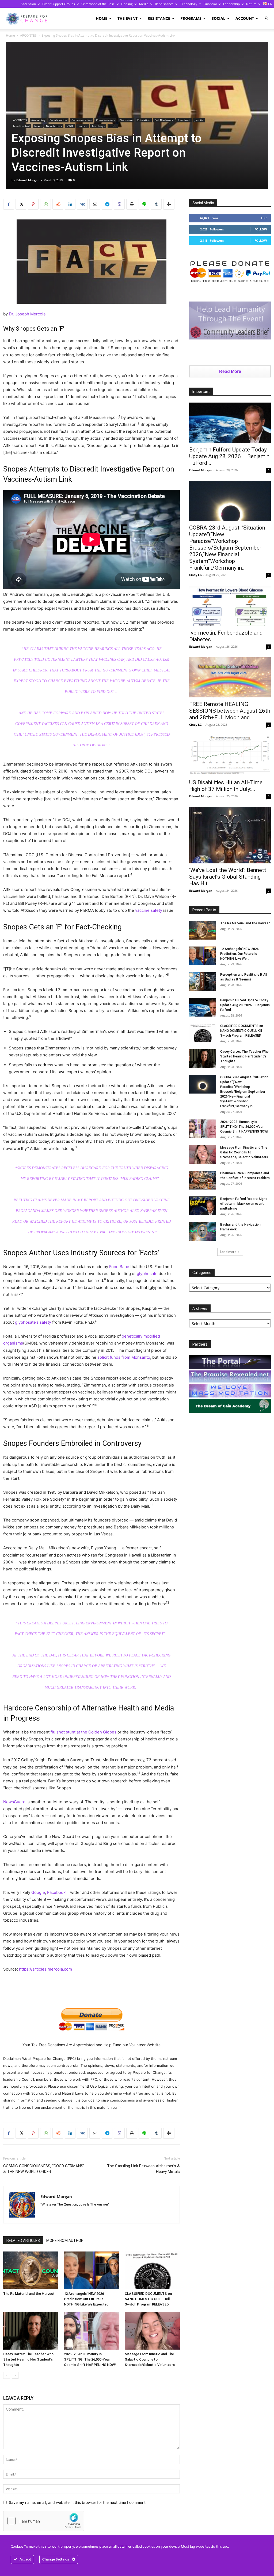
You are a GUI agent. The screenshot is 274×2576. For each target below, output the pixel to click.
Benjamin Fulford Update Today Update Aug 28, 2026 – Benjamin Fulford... (229, 456)
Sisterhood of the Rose (98, 4)
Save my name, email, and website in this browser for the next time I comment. (78, 2502)
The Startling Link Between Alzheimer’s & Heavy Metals (143, 2169)
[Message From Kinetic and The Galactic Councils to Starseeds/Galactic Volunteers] (152, 2331)
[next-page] (15, 2375)
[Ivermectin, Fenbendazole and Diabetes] (230, 606)
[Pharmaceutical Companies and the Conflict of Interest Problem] (203, 1180)
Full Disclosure (164, 120)
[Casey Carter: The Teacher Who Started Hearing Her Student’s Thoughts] (31, 2331)
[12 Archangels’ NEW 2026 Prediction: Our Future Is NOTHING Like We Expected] (92, 2270)
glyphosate (147, 1274)
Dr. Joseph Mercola (27, 314)
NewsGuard (14, 1802)
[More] (169, 204)
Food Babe (119, 1267)
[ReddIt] (58, 204)
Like (264, 218)
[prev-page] (7, 2375)
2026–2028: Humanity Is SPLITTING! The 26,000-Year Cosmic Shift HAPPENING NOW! (90, 2359)
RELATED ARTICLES (23, 2241)
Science (82, 126)
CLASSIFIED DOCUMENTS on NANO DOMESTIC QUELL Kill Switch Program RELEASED (148, 2299)
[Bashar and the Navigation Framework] (203, 1231)
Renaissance (164, 4)
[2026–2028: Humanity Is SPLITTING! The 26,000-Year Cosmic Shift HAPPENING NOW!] (92, 2331)
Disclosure (126, 120)
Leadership (231, 4)
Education (144, 120)
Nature (251, 4)
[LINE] (144, 204)
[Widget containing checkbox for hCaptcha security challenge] (44, 2521)
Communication (81, 120)
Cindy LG (195, 575)
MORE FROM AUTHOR (65, 2241)
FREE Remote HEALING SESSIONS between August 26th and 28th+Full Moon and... (230, 711)
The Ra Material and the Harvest (29, 2294)
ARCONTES (28, 35)
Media (144, 4)
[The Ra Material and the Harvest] (31, 2270)
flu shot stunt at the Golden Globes (83, 1732)
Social (218, 18)
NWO (70, 126)
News (38, 126)
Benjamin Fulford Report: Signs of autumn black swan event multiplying (244, 1204)
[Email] (95, 204)
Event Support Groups (59, 4)
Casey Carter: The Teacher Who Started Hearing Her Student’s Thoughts (28, 2359)
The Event (128, 18)
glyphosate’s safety (33, 1322)
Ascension (28, 4)
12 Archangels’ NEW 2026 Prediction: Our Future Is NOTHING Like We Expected (86, 2299)
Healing (127, 4)
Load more (228, 1252)
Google (38, 1892)
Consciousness (105, 120)
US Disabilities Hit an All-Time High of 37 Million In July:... (226, 786)
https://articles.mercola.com (45, 1969)
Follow (261, 229)
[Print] (132, 204)
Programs (191, 18)
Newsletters (54, 126)
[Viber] (119, 204)
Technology (189, 4)
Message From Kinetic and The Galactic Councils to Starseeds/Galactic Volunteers (150, 2359)
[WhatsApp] (45, 204)
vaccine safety (149, 910)
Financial (210, 4)
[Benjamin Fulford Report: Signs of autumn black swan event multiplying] (203, 1206)
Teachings (98, 126)
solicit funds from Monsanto (124, 1357)
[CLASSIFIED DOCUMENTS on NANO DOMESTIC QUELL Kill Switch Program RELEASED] (152, 2270)
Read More (230, 371)
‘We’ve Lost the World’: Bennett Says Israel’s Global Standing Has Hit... (228, 877)
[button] (267, 18)
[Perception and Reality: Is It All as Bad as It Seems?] (203, 982)
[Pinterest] (33, 204)
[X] (21, 204)
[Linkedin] (70, 204)
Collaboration (58, 120)
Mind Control (21, 126)
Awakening (38, 120)
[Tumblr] (156, 204)
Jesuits (199, 120)
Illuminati (184, 120)
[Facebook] (9, 204)
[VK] (82, 204)
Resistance (159, 18)
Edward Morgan (28, 180)
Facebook (56, 1892)
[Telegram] (107, 204)
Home (102, 18)
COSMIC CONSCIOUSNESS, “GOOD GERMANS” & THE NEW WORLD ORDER (44, 2169)
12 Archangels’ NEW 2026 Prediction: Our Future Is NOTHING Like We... (239, 954)
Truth (113, 126)
